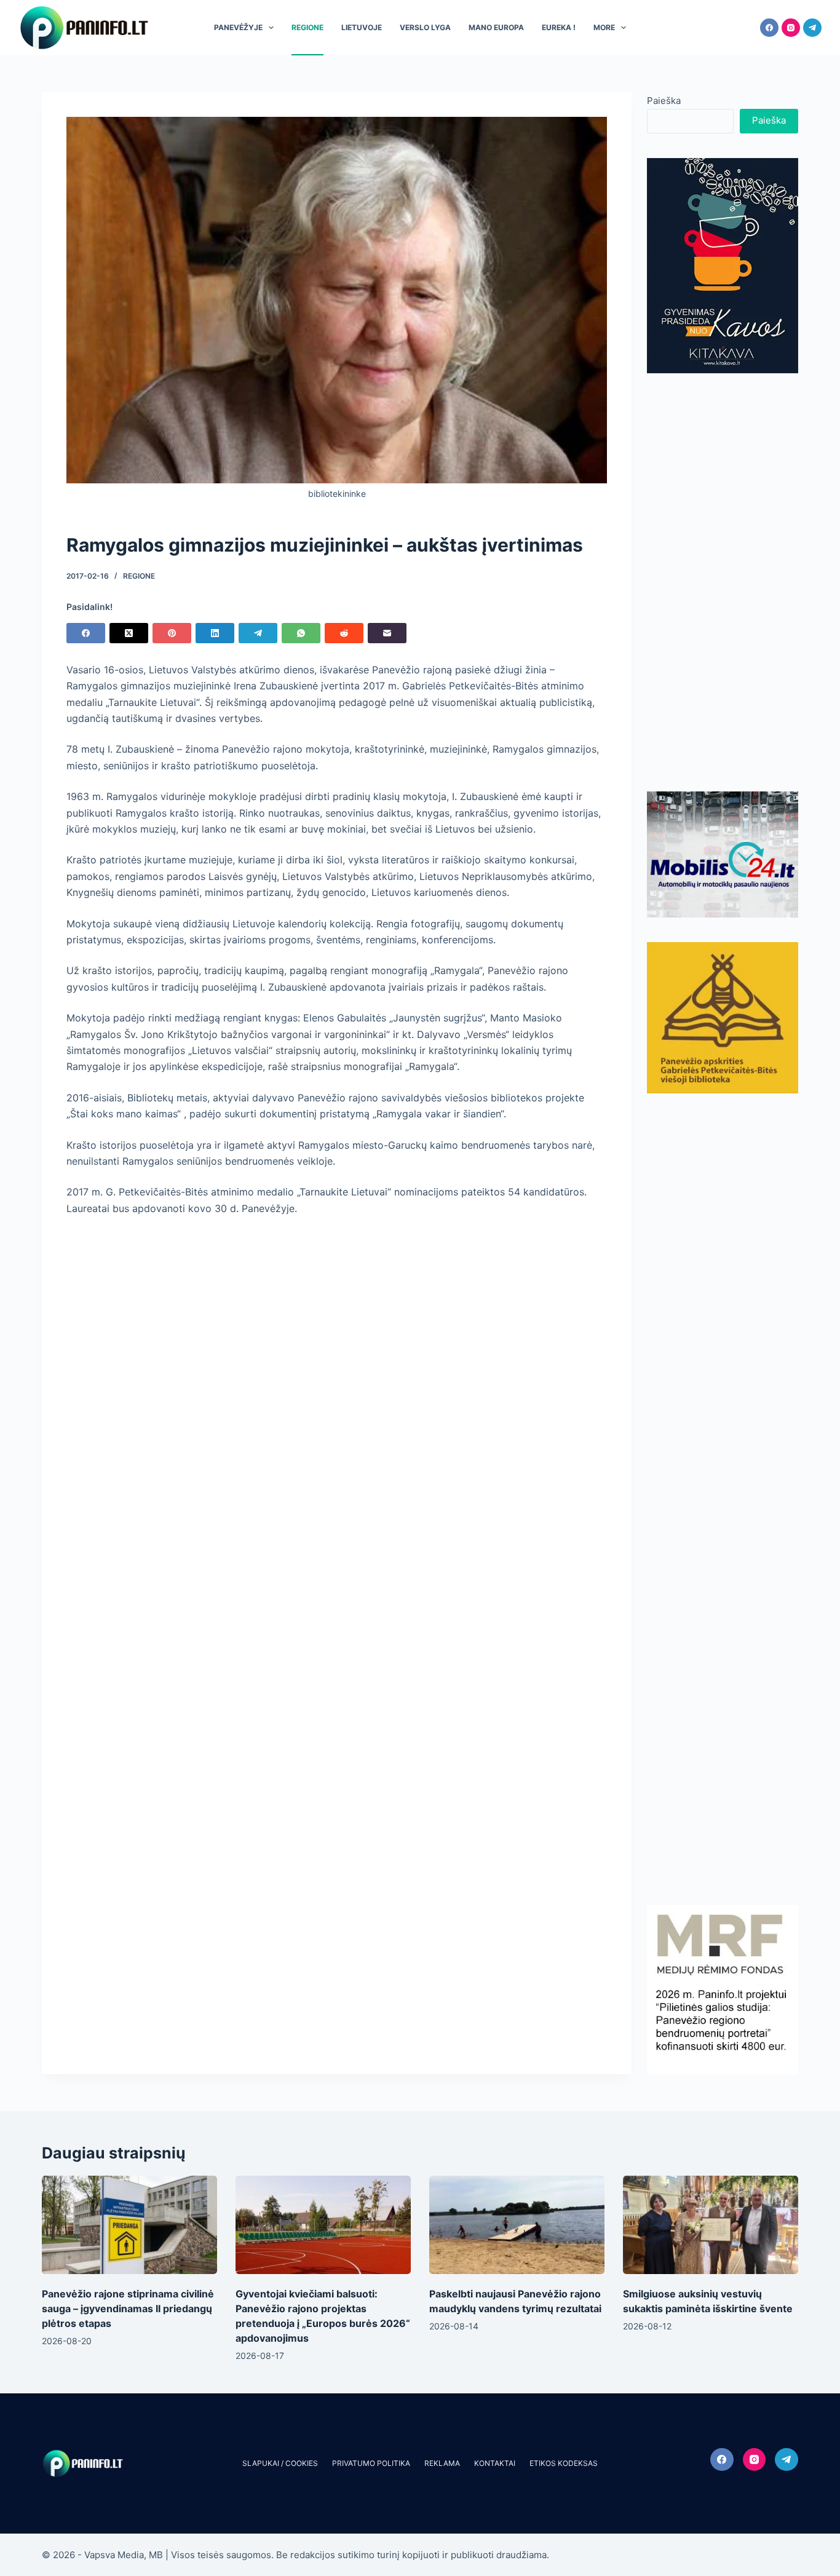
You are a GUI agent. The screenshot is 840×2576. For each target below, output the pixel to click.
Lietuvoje (362, 27)
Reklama (442, 2463)
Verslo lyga (425, 27)
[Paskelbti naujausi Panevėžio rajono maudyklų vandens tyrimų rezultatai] (517, 2225)
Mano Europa (496, 27)
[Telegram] (812, 28)
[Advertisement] (723, 582)
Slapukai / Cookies (280, 2463)
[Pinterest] (172, 633)
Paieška (664, 101)
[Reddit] (344, 633)
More (604, 27)
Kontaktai (495, 2463)
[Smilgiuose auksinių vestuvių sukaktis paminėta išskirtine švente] (711, 2225)
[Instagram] (791, 28)
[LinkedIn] (215, 633)
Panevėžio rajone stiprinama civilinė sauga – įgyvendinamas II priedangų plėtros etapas (128, 2308)
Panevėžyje (238, 27)
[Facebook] (769, 28)
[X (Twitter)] (129, 633)
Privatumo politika (371, 2463)
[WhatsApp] (301, 633)
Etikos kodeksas (564, 2463)
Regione (307, 27)
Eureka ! (559, 27)
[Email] (387, 633)
